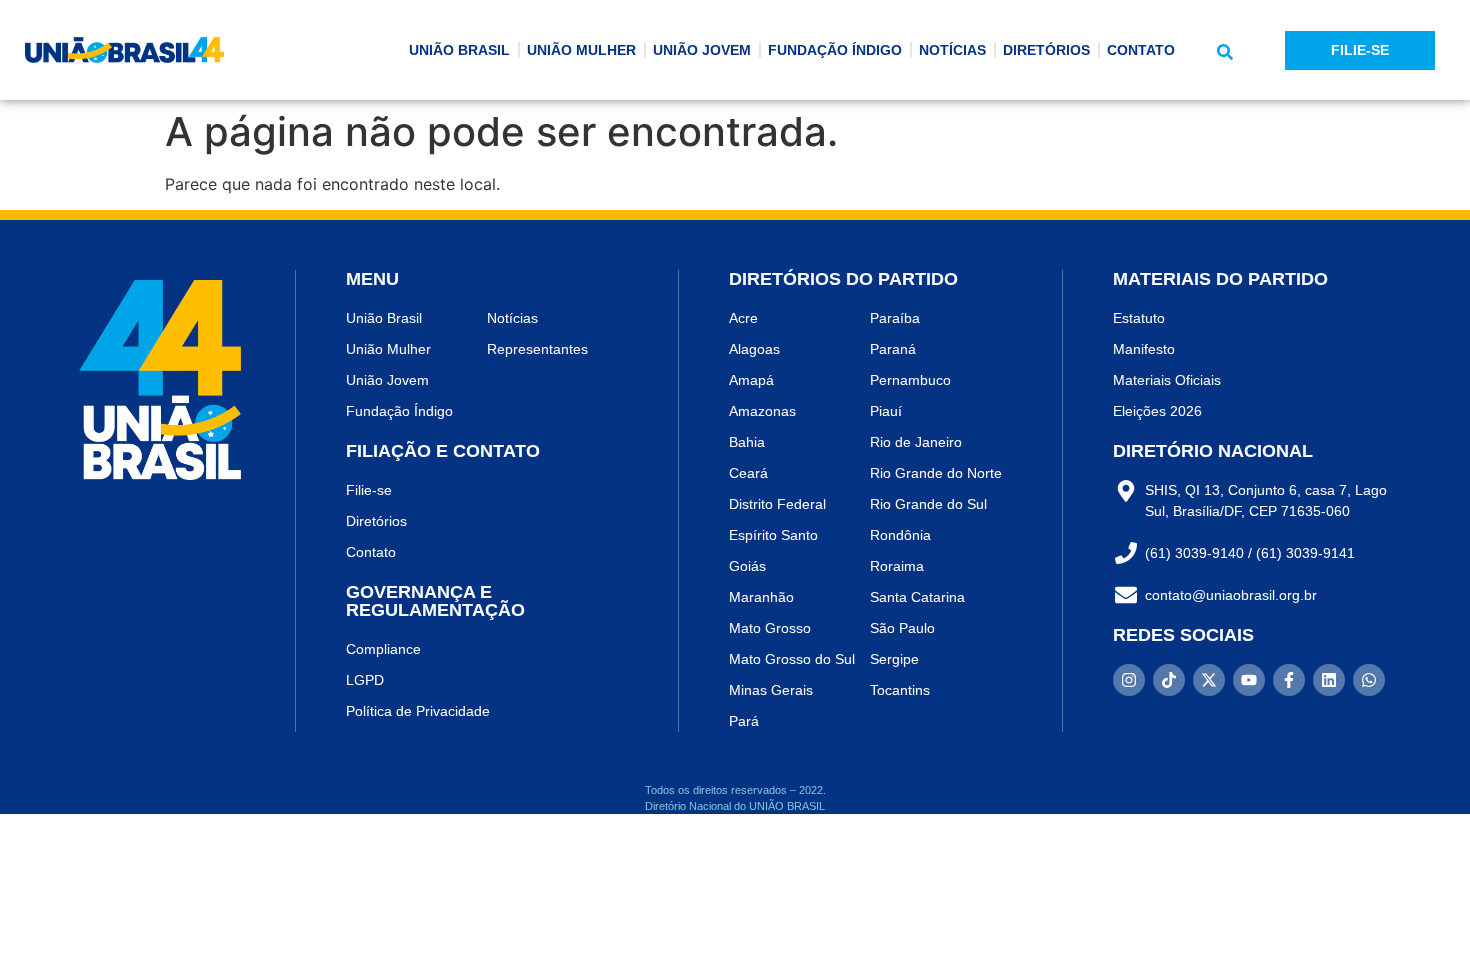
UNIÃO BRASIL (459, 50)
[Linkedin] (1329, 680)
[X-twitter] (1209, 680)
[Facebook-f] (1289, 680)
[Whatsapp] (1369, 680)
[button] (1225, 52)
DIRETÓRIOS (1046, 50)
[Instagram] (1129, 680)
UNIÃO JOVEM (702, 50)
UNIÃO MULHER (581, 50)
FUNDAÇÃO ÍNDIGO (835, 50)
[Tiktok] (1169, 680)
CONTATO (1141, 50)
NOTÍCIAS (952, 50)
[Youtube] (1249, 680)
